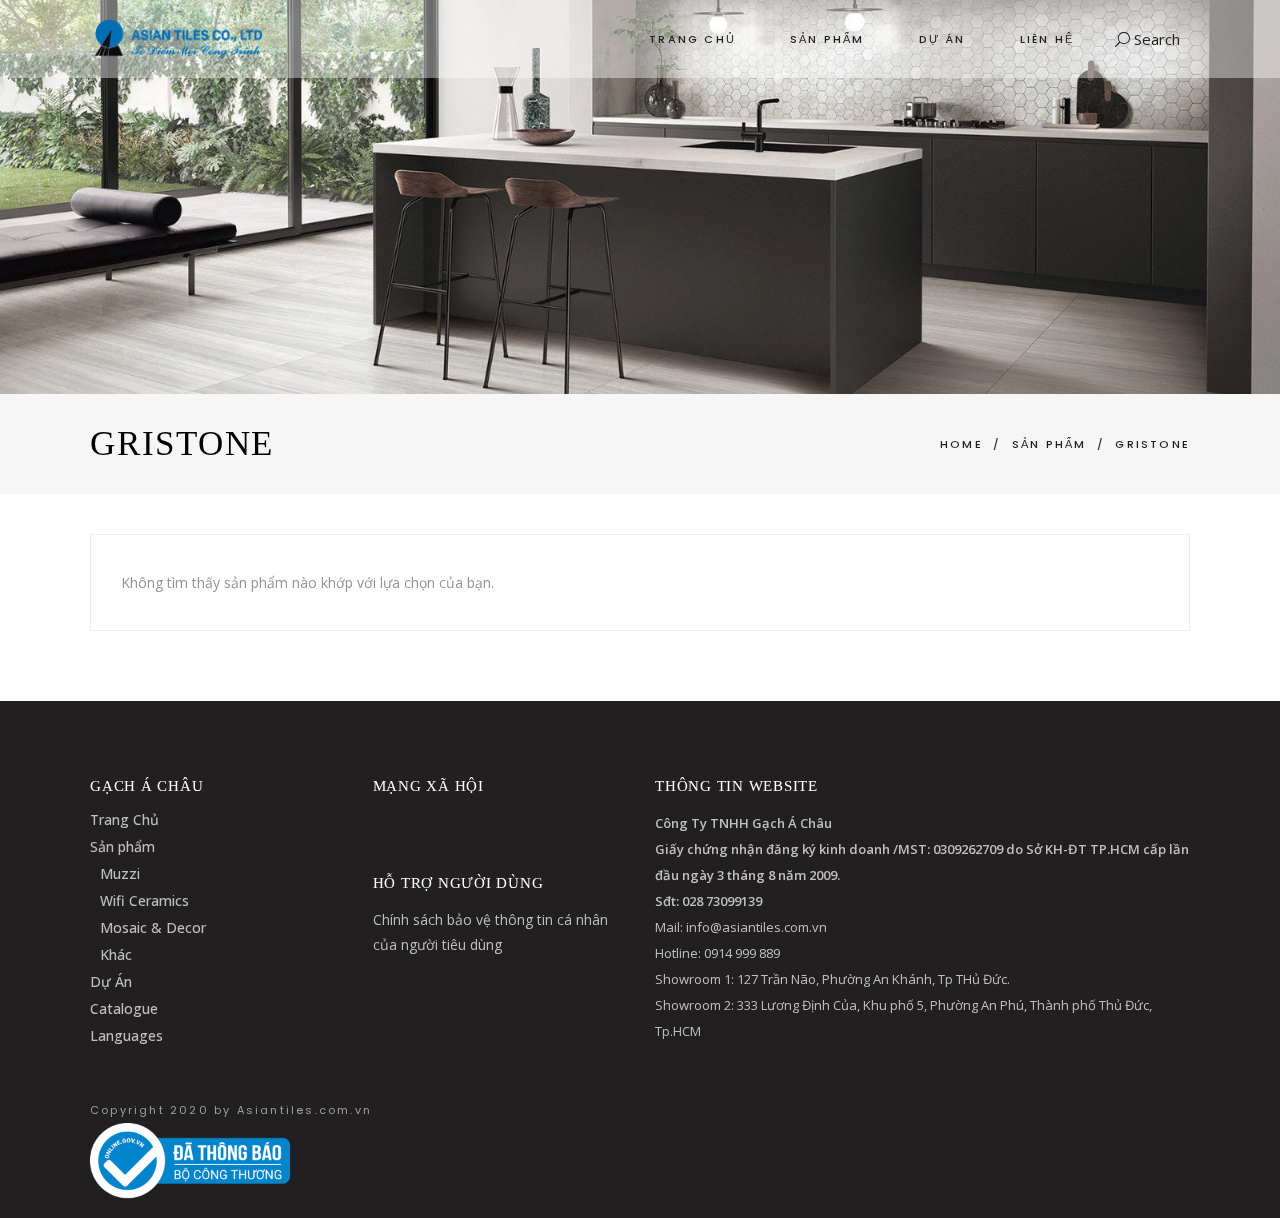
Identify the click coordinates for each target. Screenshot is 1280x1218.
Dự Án (111, 981)
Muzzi (120, 873)
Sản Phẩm (1049, 444)
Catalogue (124, 1008)
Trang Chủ (124, 819)
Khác (116, 954)
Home (961, 444)
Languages (126, 1035)
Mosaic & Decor (153, 927)
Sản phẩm (122, 846)
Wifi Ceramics (144, 900)
